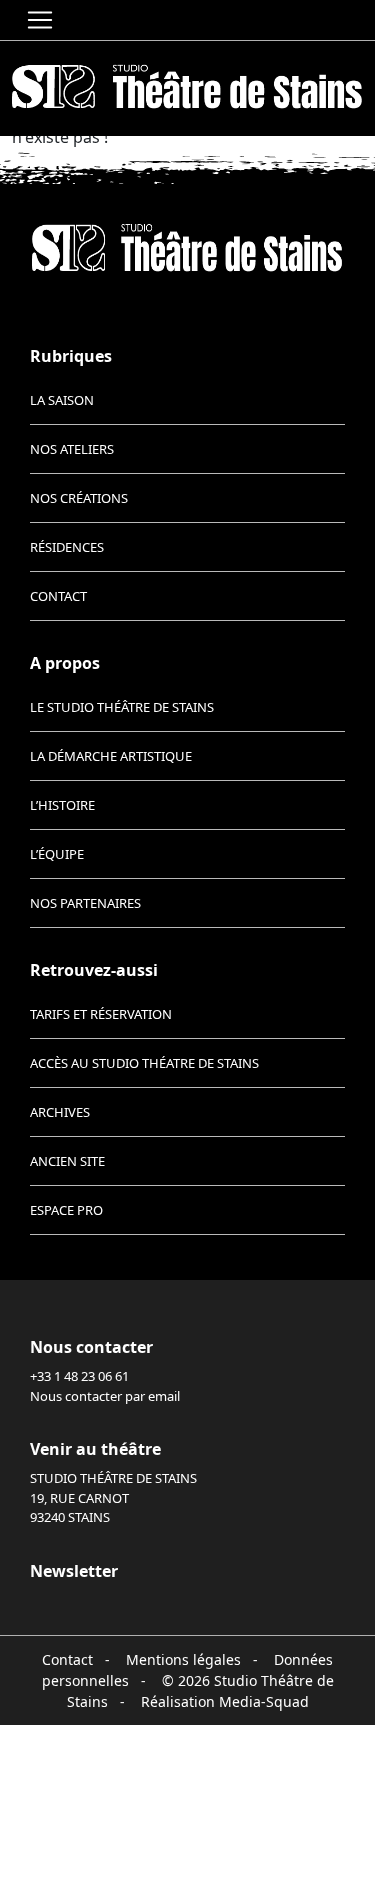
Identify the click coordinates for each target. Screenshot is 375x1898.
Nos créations (79, 498)
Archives (60, 1112)
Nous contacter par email (105, 1396)
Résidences (67, 547)
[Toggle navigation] (40, 20)
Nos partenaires (85, 903)
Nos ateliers (72, 449)
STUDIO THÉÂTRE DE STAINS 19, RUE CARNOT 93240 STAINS (113, 1497)
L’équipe (57, 854)
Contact (58, 596)
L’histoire (62, 805)
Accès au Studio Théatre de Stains (144, 1063)
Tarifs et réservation (101, 1014)
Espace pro (66, 1210)
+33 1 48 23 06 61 (79, 1376)
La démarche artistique (111, 756)
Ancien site (67, 1161)
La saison (62, 400)
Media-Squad (264, 1701)
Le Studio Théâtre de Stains (122, 707)
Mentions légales (183, 1659)
